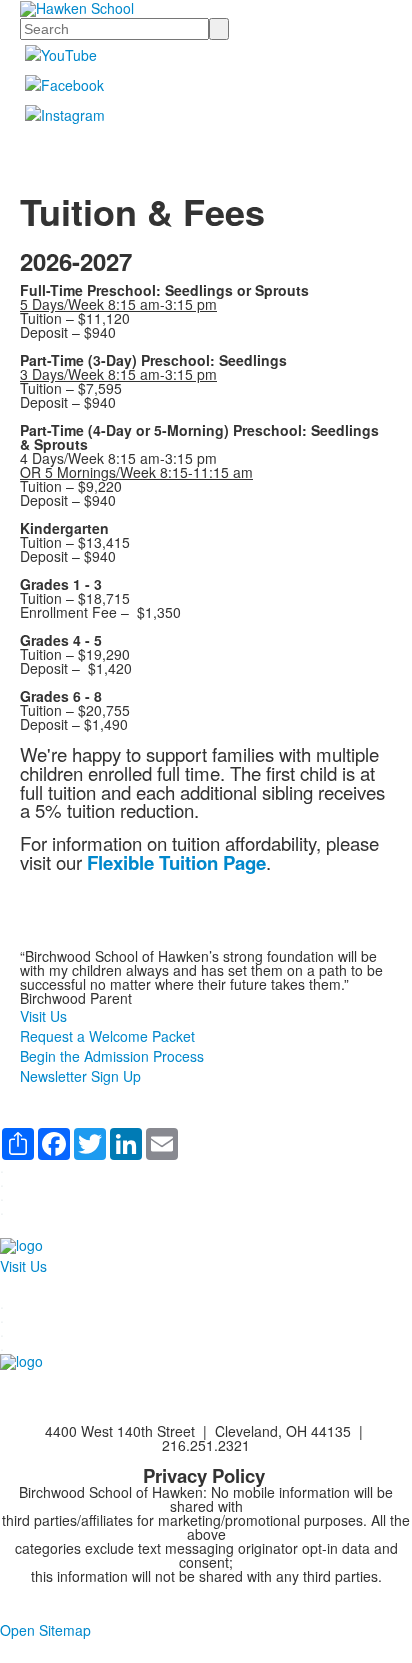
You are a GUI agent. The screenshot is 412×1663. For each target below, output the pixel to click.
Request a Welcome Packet (107, 1036)
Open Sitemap (45, 1630)
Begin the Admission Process (112, 1056)
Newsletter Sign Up (80, 1076)
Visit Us (43, 1016)
